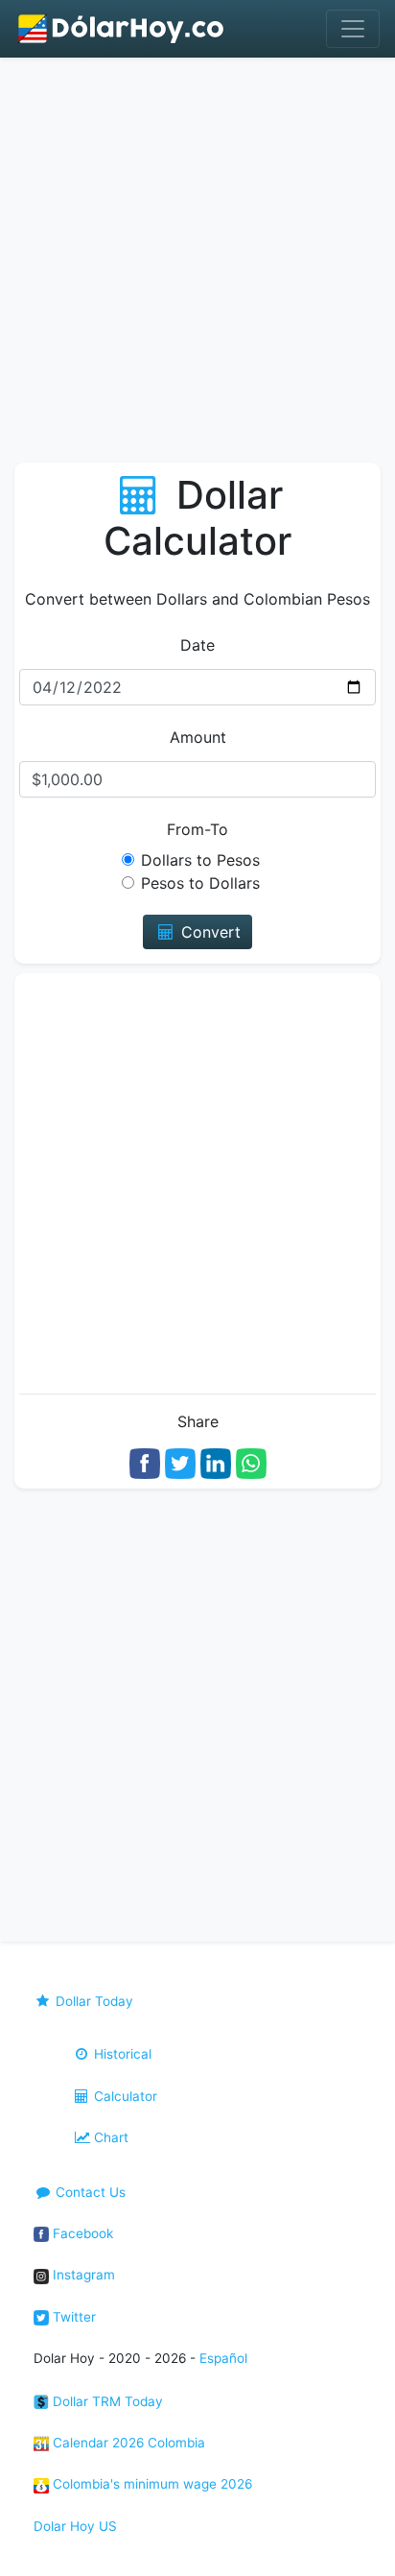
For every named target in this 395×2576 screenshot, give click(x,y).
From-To (197, 829)
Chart (109, 2137)
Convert (209, 932)
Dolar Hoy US (75, 2526)
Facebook (81, 2233)
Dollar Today (93, 2001)
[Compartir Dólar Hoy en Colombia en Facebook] (145, 1462)
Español (223, 2358)
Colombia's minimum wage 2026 (151, 2484)
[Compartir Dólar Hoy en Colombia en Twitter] (180, 1462)
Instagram (82, 2275)
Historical (121, 2054)
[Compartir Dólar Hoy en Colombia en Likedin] (216, 1462)
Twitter (72, 2317)
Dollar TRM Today (106, 2401)
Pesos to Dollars (200, 883)
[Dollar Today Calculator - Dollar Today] (122, 29)
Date (197, 645)
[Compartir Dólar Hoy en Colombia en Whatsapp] (251, 1462)
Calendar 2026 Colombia (127, 2443)
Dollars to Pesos (200, 860)
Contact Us (89, 2192)
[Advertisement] (197, 265)
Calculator (124, 2096)
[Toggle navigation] (353, 29)
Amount (198, 737)
